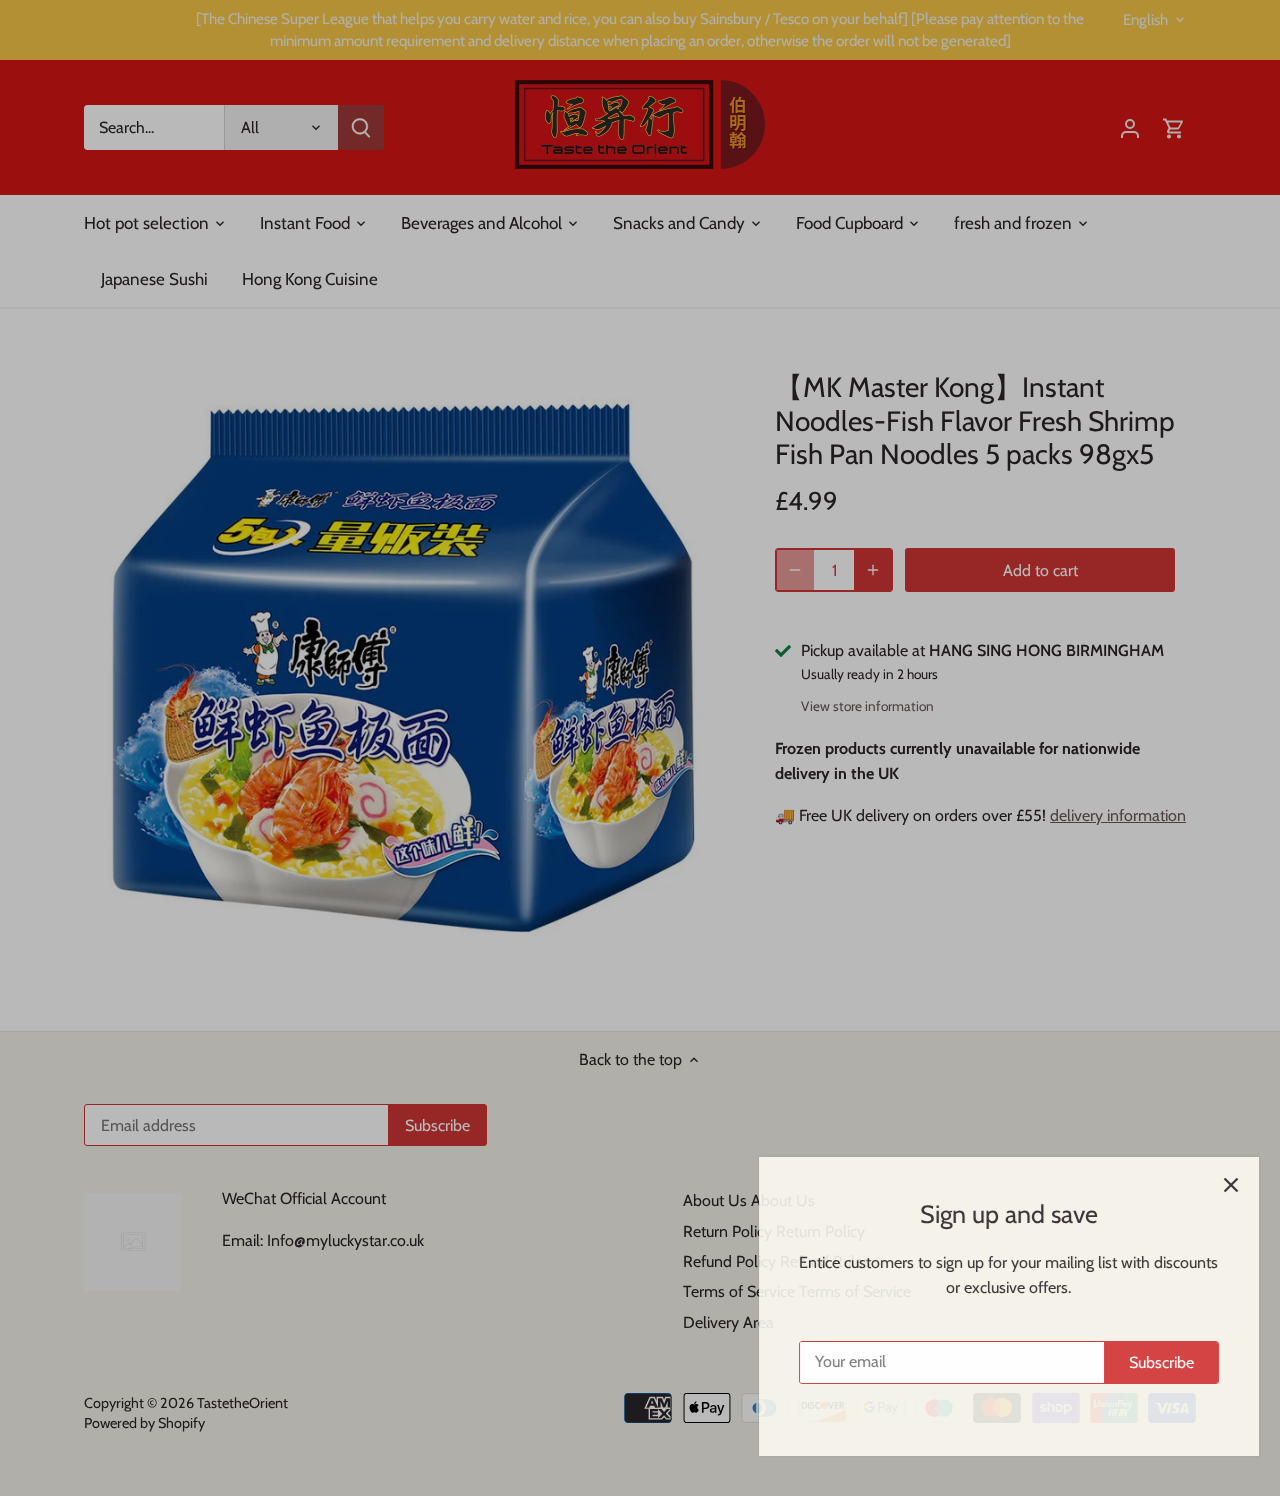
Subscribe (1142, 1362)
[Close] (1212, 1185)
